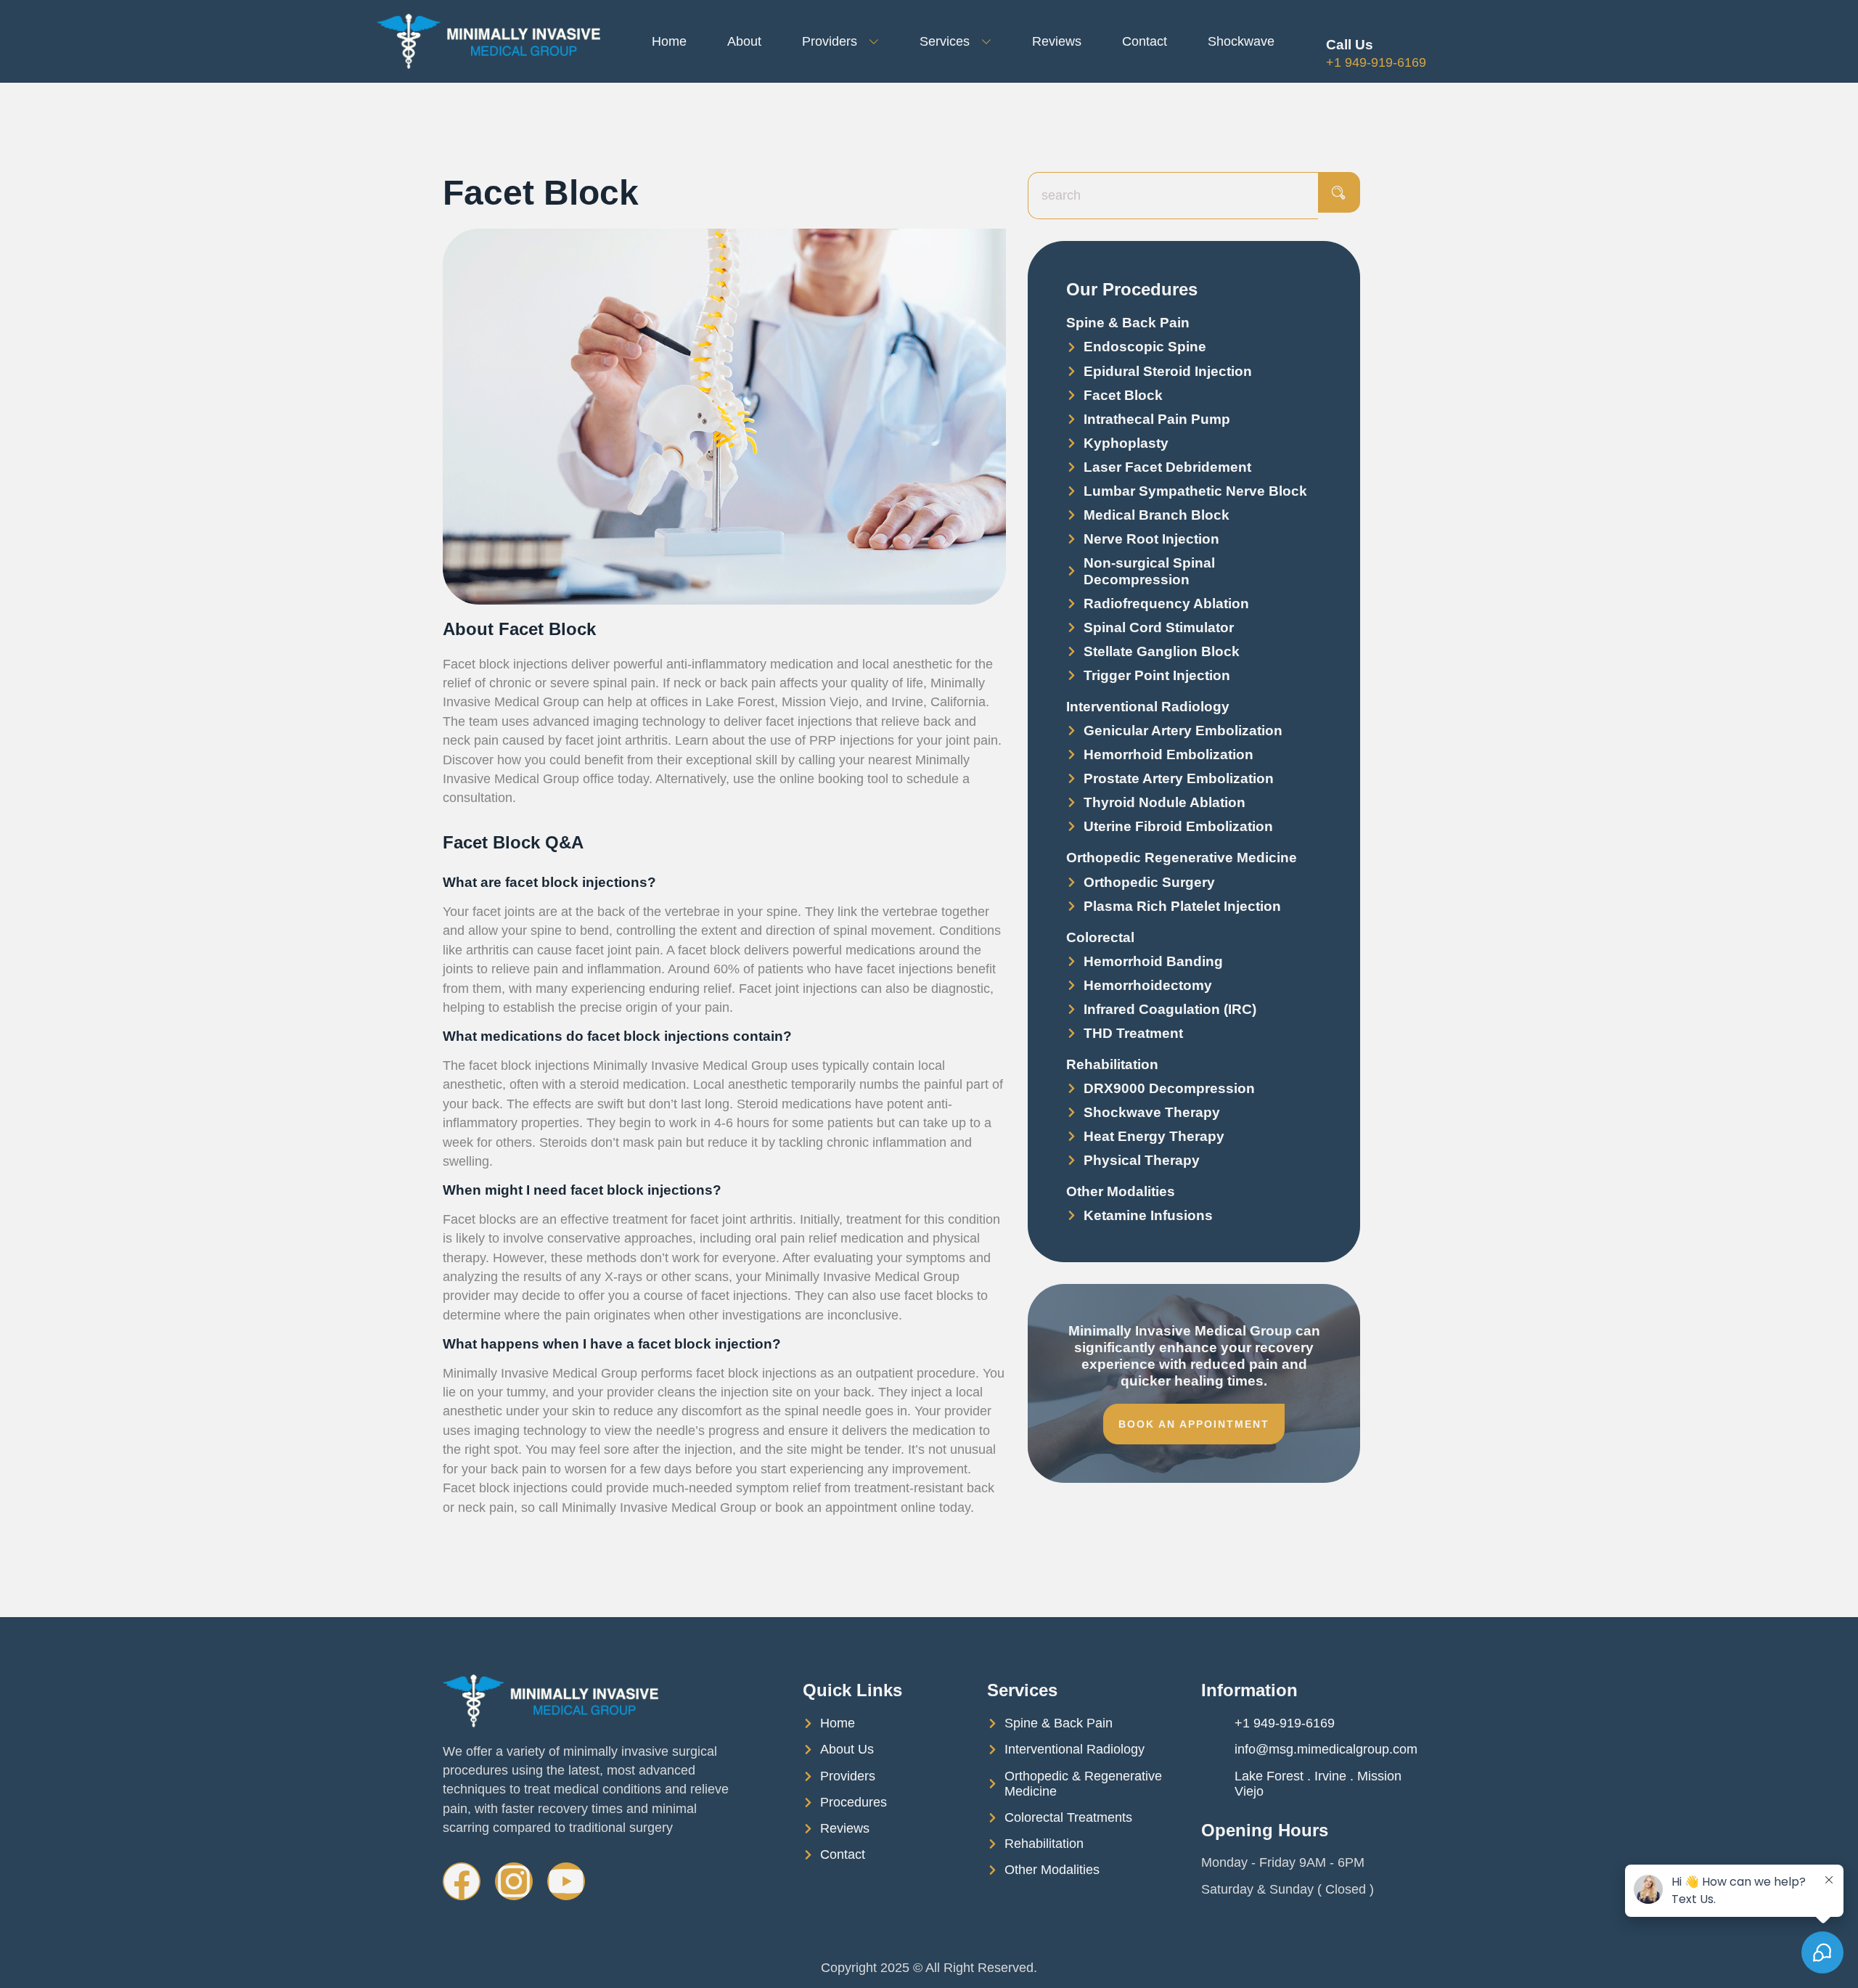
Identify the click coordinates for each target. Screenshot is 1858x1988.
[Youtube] (566, 1881)
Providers (830, 41)
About (744, 41)
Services (945, 41)
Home (669, 41)
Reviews (1057, 41)
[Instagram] (514, 1881)
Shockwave (1241, 41)
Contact (1145, 41)
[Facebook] (462, 1881)
